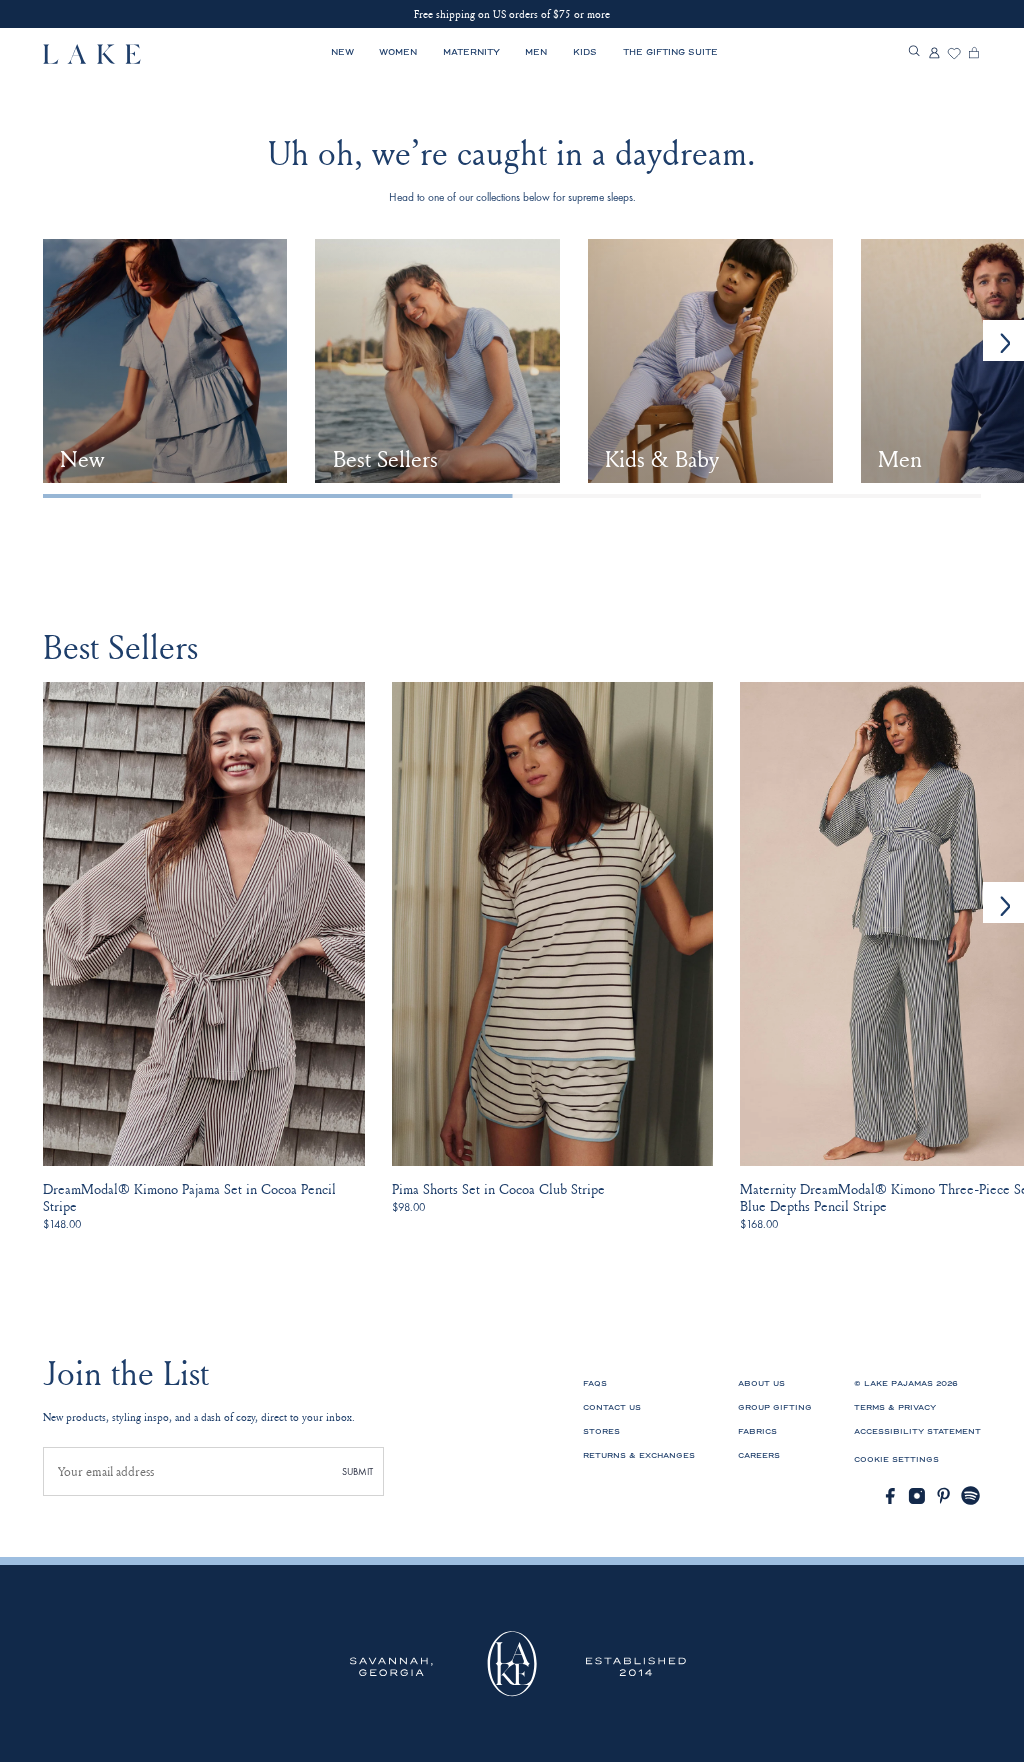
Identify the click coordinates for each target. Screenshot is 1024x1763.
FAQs (595, 1383)
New (342, 52)
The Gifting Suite (670, 52)
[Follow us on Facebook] (890, 1496)
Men (536, 52)
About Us (761, 1383)
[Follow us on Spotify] (971, 1496)
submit (357, 1471)
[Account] (934, 54)
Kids (585, 52)
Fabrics (757, 1431)
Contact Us (612, 1407)
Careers (759, 1455)
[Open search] (914, 52)
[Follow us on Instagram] (917, 1496)
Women (398, 52)
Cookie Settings (896, 1459)
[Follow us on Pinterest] (944, 1496)
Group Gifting (775, 1407)
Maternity (471, 52)
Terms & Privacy (895, 1407)
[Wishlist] (954, 54)
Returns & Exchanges (639, 1455)
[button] (1003, 902)
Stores (601, 1431)
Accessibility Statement (917, 1431)
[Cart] (974, 54)
